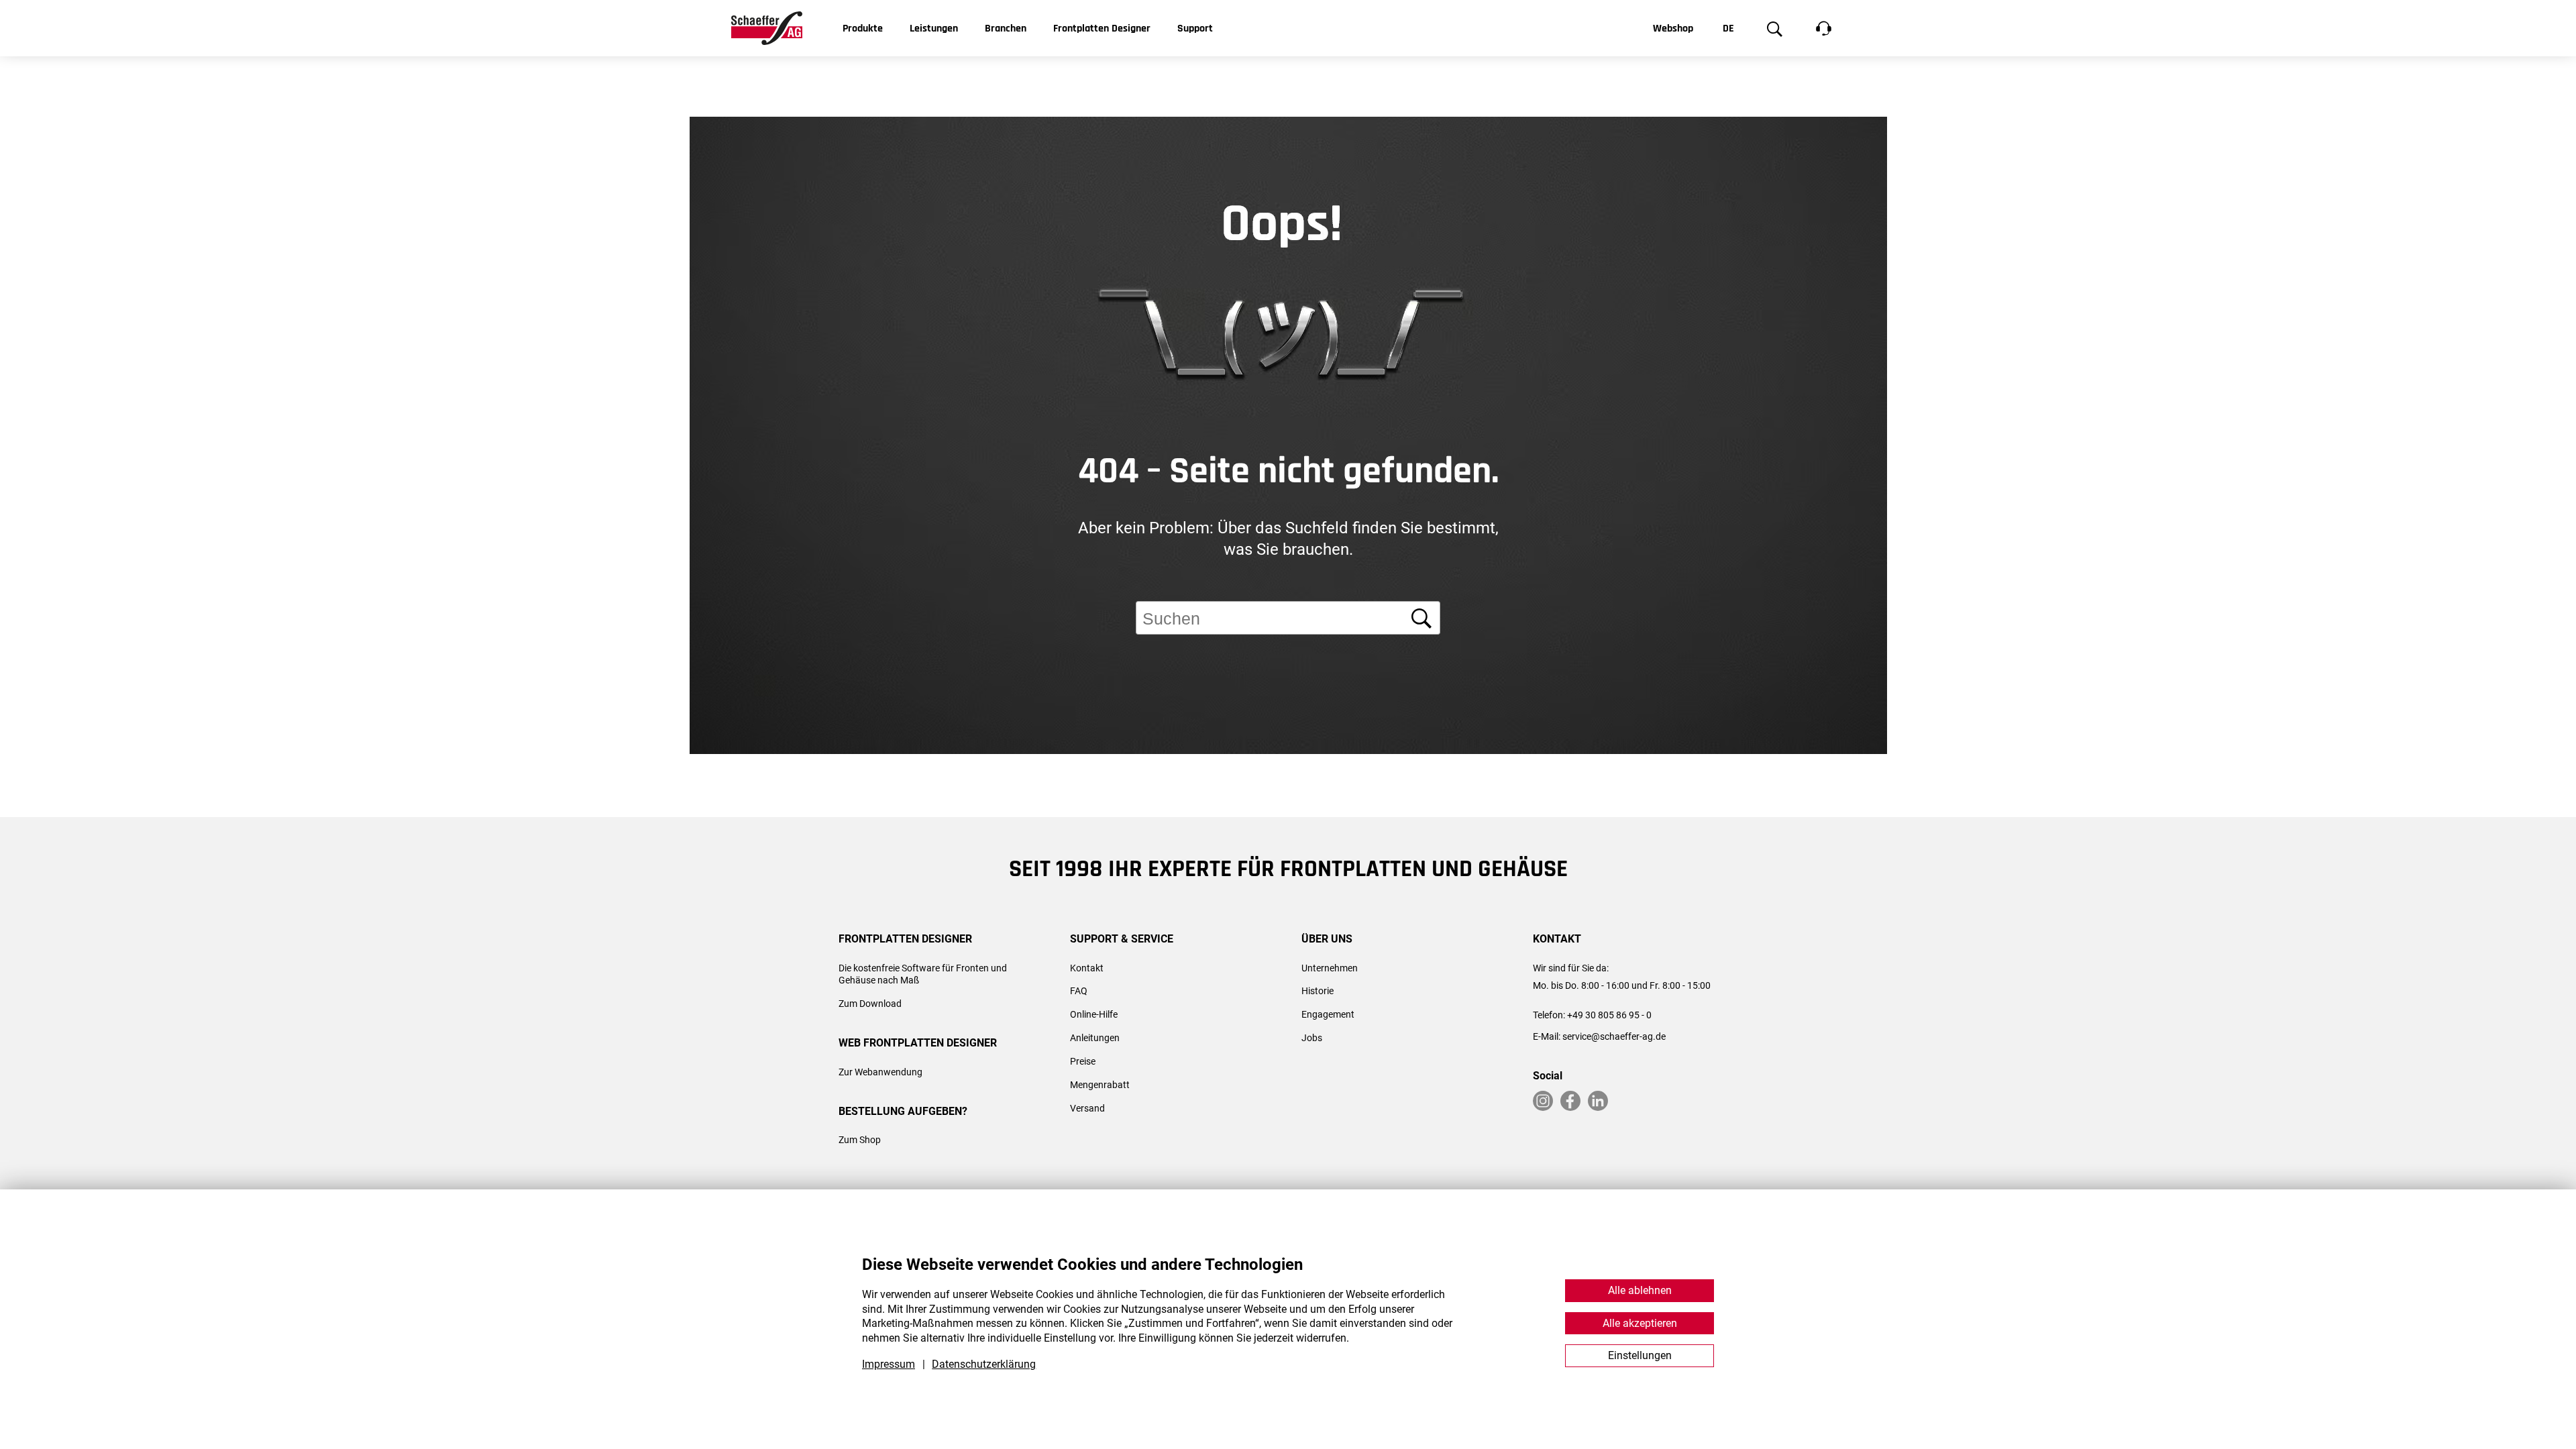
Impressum (889, 1364)
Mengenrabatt (1100, 1085)
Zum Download (870, 1004)
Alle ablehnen (1640, 1290)
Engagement (1328, 1014)
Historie (1318, 991)
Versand (1087, 1108)
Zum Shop (860, 1140)
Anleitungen (1095, 1038)
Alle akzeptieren (1640, 1323)
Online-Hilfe (1094, 1014)
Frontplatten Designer (1102, 29)
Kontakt (1087, 968)
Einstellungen (1640, 1355)
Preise (1083, 1061)
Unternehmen (1330, 968)
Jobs (1312, 1038)
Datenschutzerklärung (984, 1364)
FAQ (1079, 991)
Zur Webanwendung (880, 1072)
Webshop (1673, 29)
